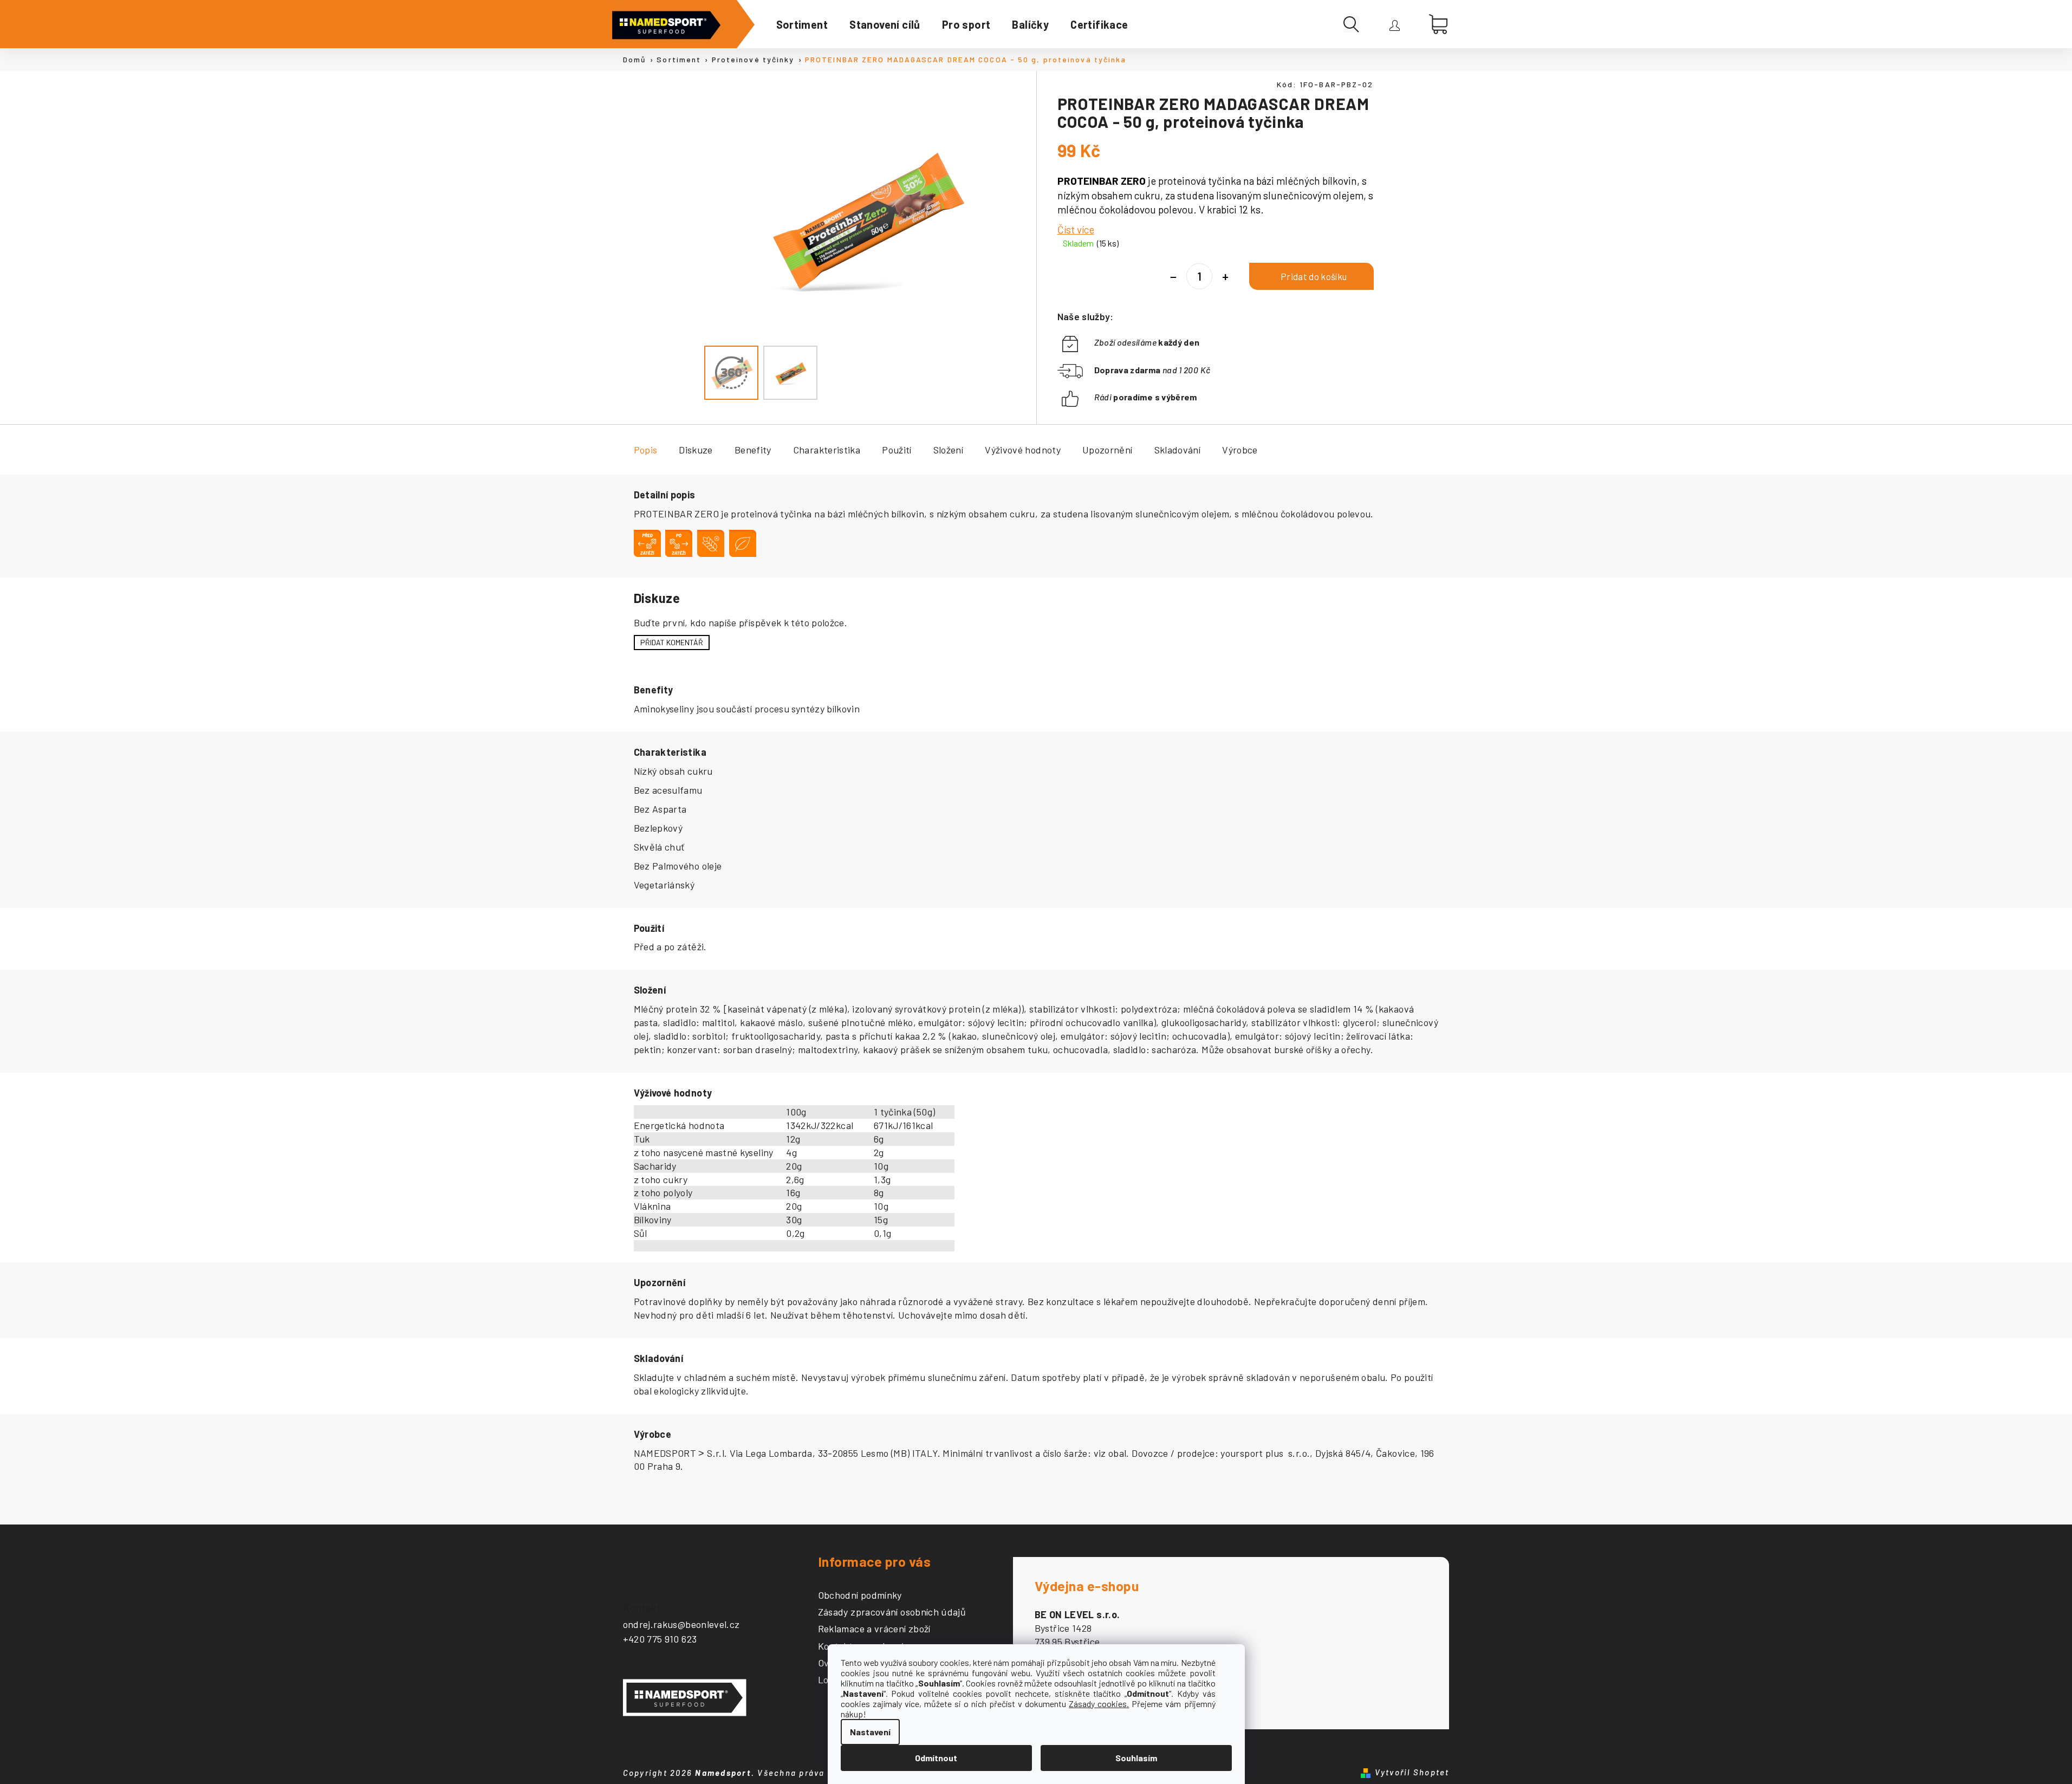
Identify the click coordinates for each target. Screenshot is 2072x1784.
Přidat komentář (672, 642)
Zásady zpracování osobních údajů (892, 1612)
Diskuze (696, 450)
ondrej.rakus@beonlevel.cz (681, 1624)
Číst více (1076, 229)
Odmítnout (936, 1758)
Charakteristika (827, 450)
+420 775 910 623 (660, 1639)
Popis (646, 450)
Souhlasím (1136, 1758)
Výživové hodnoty (1023, 450)
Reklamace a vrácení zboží (874, 1629)
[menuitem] (802, 24)
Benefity (753, 450)
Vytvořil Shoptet (1412, 1772)
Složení (949, 450)
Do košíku (1311, 276)
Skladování (1178, 450)
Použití (897, 450)
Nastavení (870, 1732)
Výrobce (1240, 450)
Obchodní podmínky (860, 1595)
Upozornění (1108, 450)
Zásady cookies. (1099, 1704)
